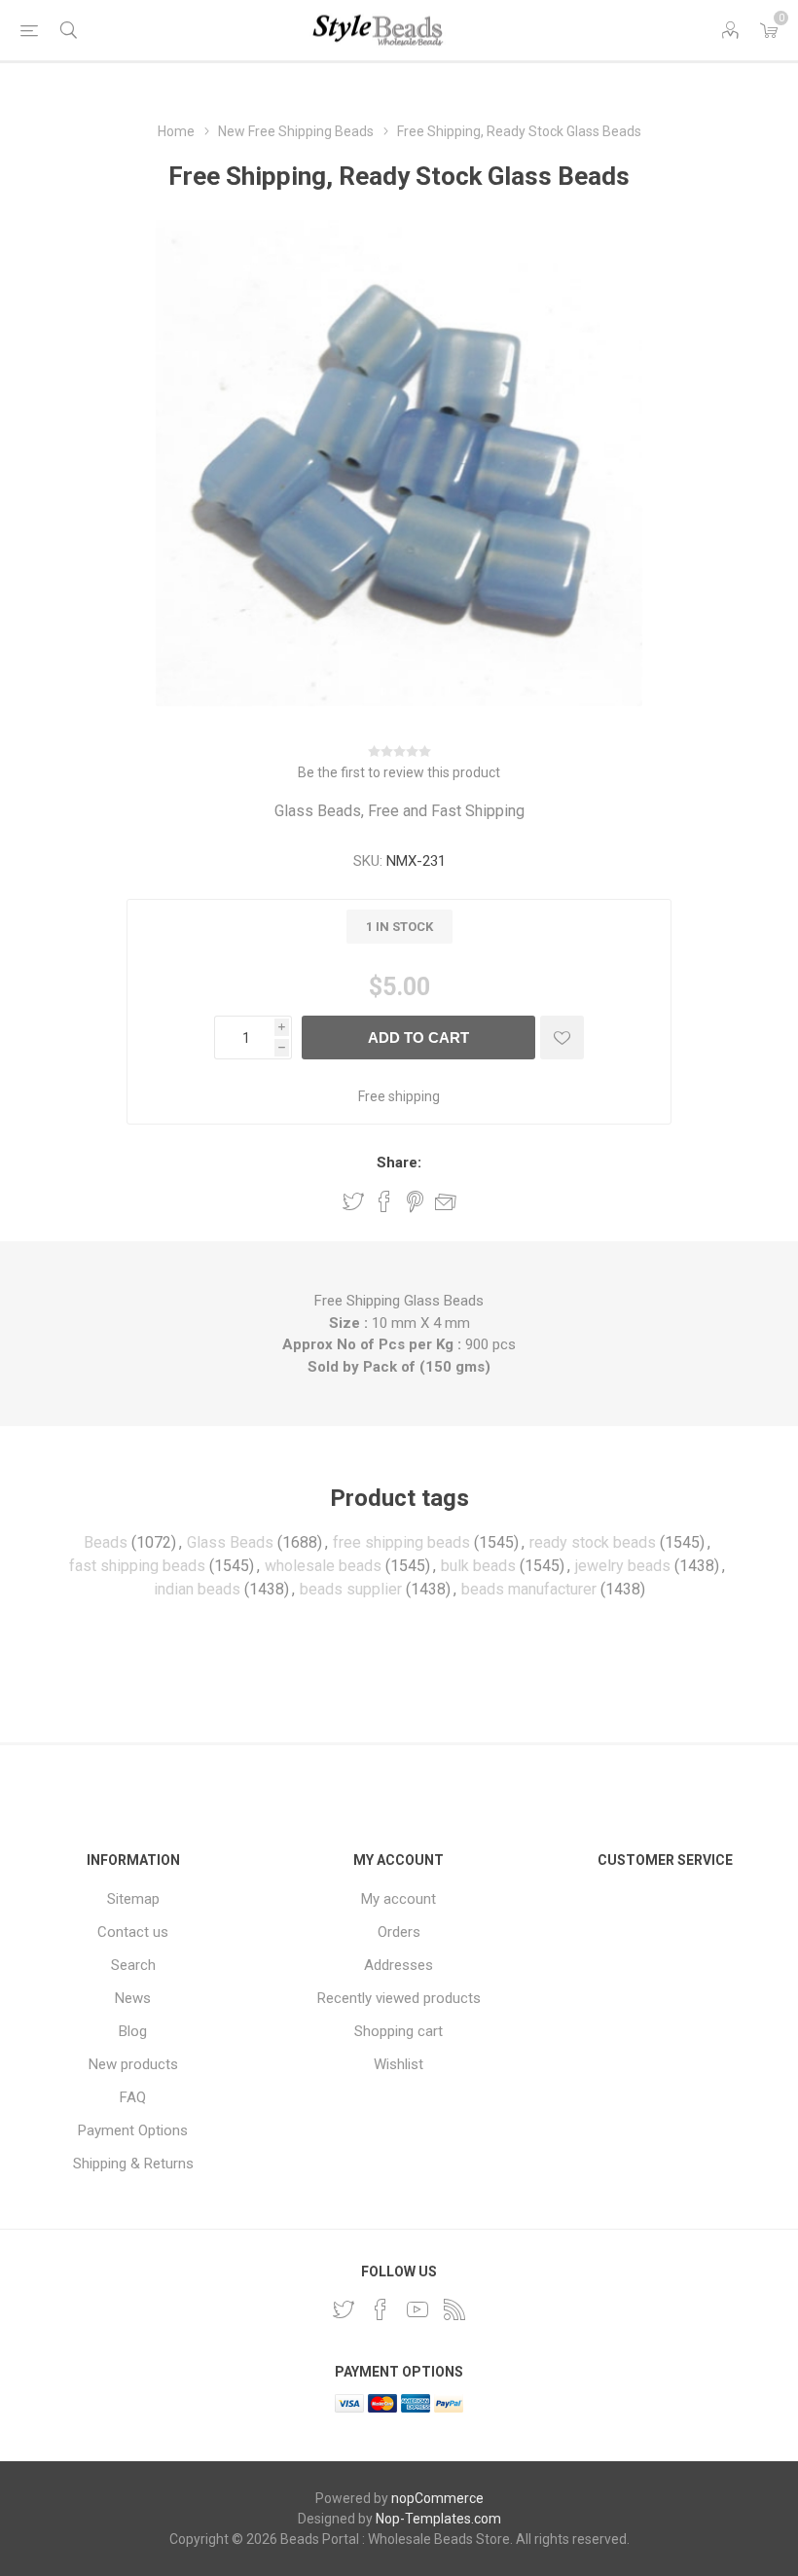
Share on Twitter (353, 1201)
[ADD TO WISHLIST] (562, 1038)
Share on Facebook (384, 1201)
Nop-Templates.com (438, 2519)
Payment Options (133, 2130)
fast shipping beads (137, 1566)
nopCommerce (437, 2498)
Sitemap (133, 1899)
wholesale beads (323, 1566)
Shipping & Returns (133, 2164)
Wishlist (399, 2064)
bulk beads (478, 1566)
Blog (133, 2031)
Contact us (133, 1932)
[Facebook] (381, 2309)
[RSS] (454, 2309)
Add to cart (418, 1038)
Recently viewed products (399, 1998)
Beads (106, 1542)
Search (133, 1965)
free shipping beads (401, 1542)
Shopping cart (399, 2031)
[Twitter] (344, 2309)
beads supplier (351, 1589)
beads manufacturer (529, 1589)
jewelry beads (623, 1566)
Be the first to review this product (399, 772)
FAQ (133, 2097)
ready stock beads (593, 1542)
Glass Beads (230, 1542)
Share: (399, 1163)
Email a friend (446, 1201)
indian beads (197, 1589)
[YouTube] (417, 2309)
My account (399, 1899)
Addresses (399, 1965)
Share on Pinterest (415, 1201)
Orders (399, 1932)
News (133, 1998)
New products (133, 2064)
